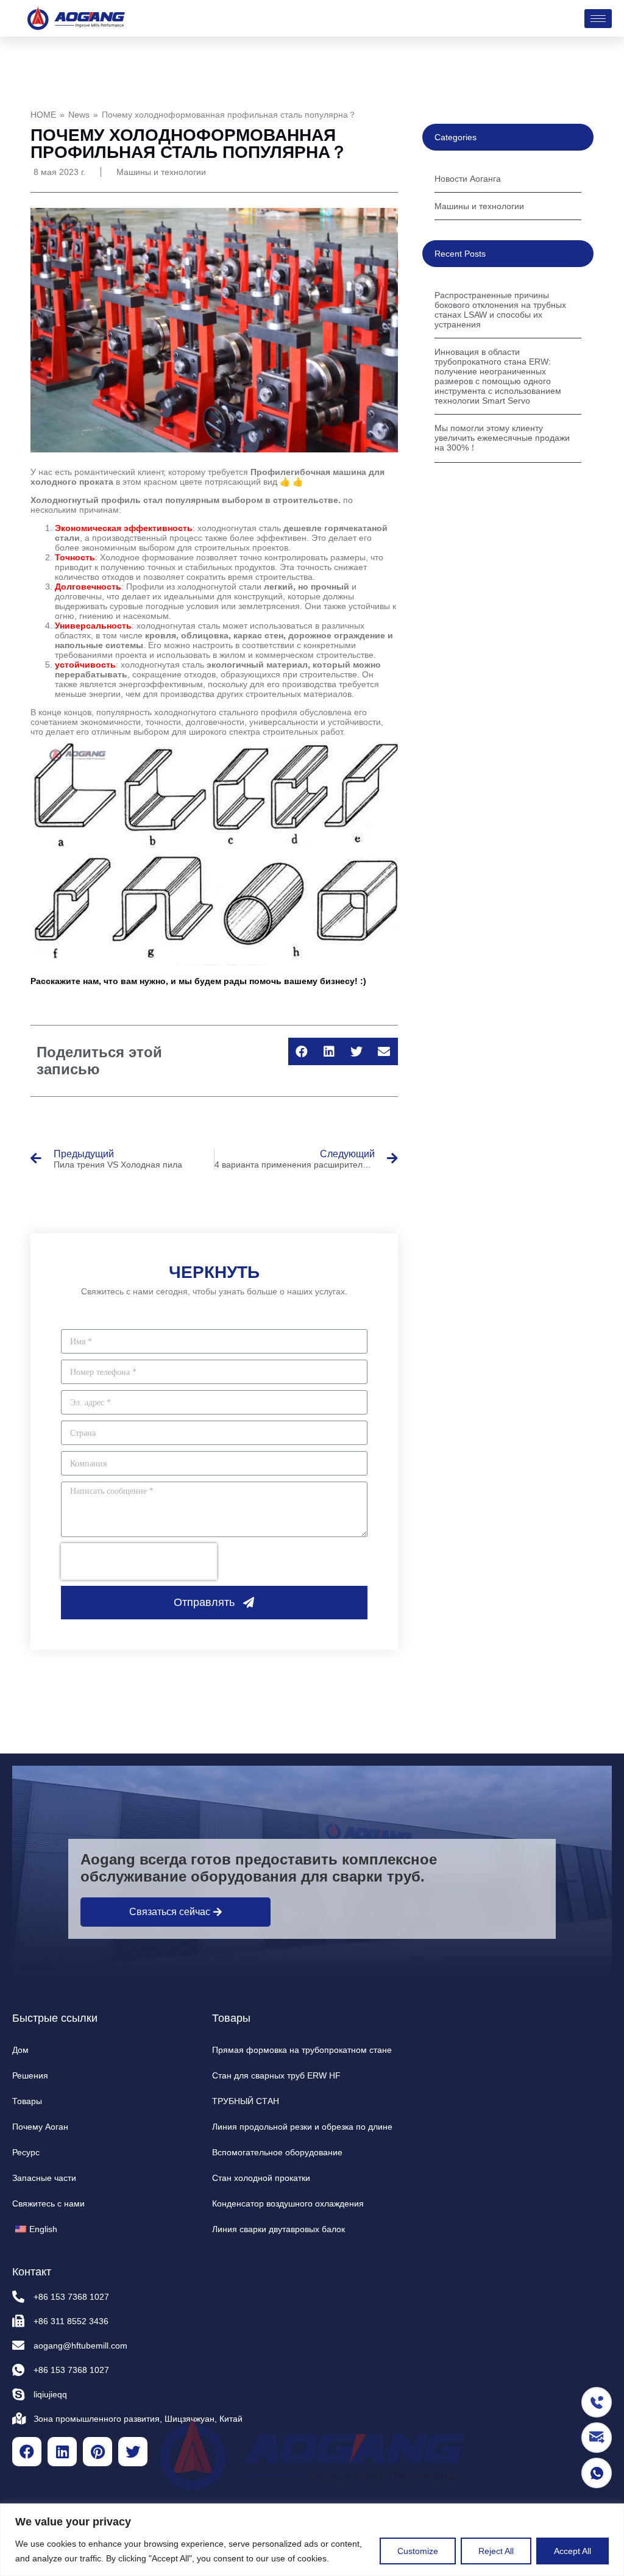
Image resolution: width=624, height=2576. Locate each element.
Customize (418, 2551)
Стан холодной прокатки (261, 2178)
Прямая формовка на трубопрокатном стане (302, 2050)
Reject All (496, 2551)
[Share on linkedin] (329, 1051)
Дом (20, 2050)
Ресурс (26, 2152)
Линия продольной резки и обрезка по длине (302, 2127)
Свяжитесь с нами (48, 2203)
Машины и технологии (161, 172)
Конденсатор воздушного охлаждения (288, 2203)
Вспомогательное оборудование (277, 2152)
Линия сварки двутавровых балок (278, 2229)
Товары (27, 2101)
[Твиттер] (133, 2452)
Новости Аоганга (468, 179)
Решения (30, 2075)
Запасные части (44, 2178)
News (79, 115)
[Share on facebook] (302, 1051)
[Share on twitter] (357, 1051)
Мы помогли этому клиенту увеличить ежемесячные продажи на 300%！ (502, 438)
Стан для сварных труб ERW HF (276, 2075)
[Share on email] (384, 1051)
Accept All (573, 2551)
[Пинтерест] (97, 2452)
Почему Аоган (40, 2127)
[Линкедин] (62, 2452)
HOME (43, 115)
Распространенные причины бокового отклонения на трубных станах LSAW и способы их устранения (500, 310)
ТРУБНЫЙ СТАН (246, 2101)
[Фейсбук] (27, 2452)
